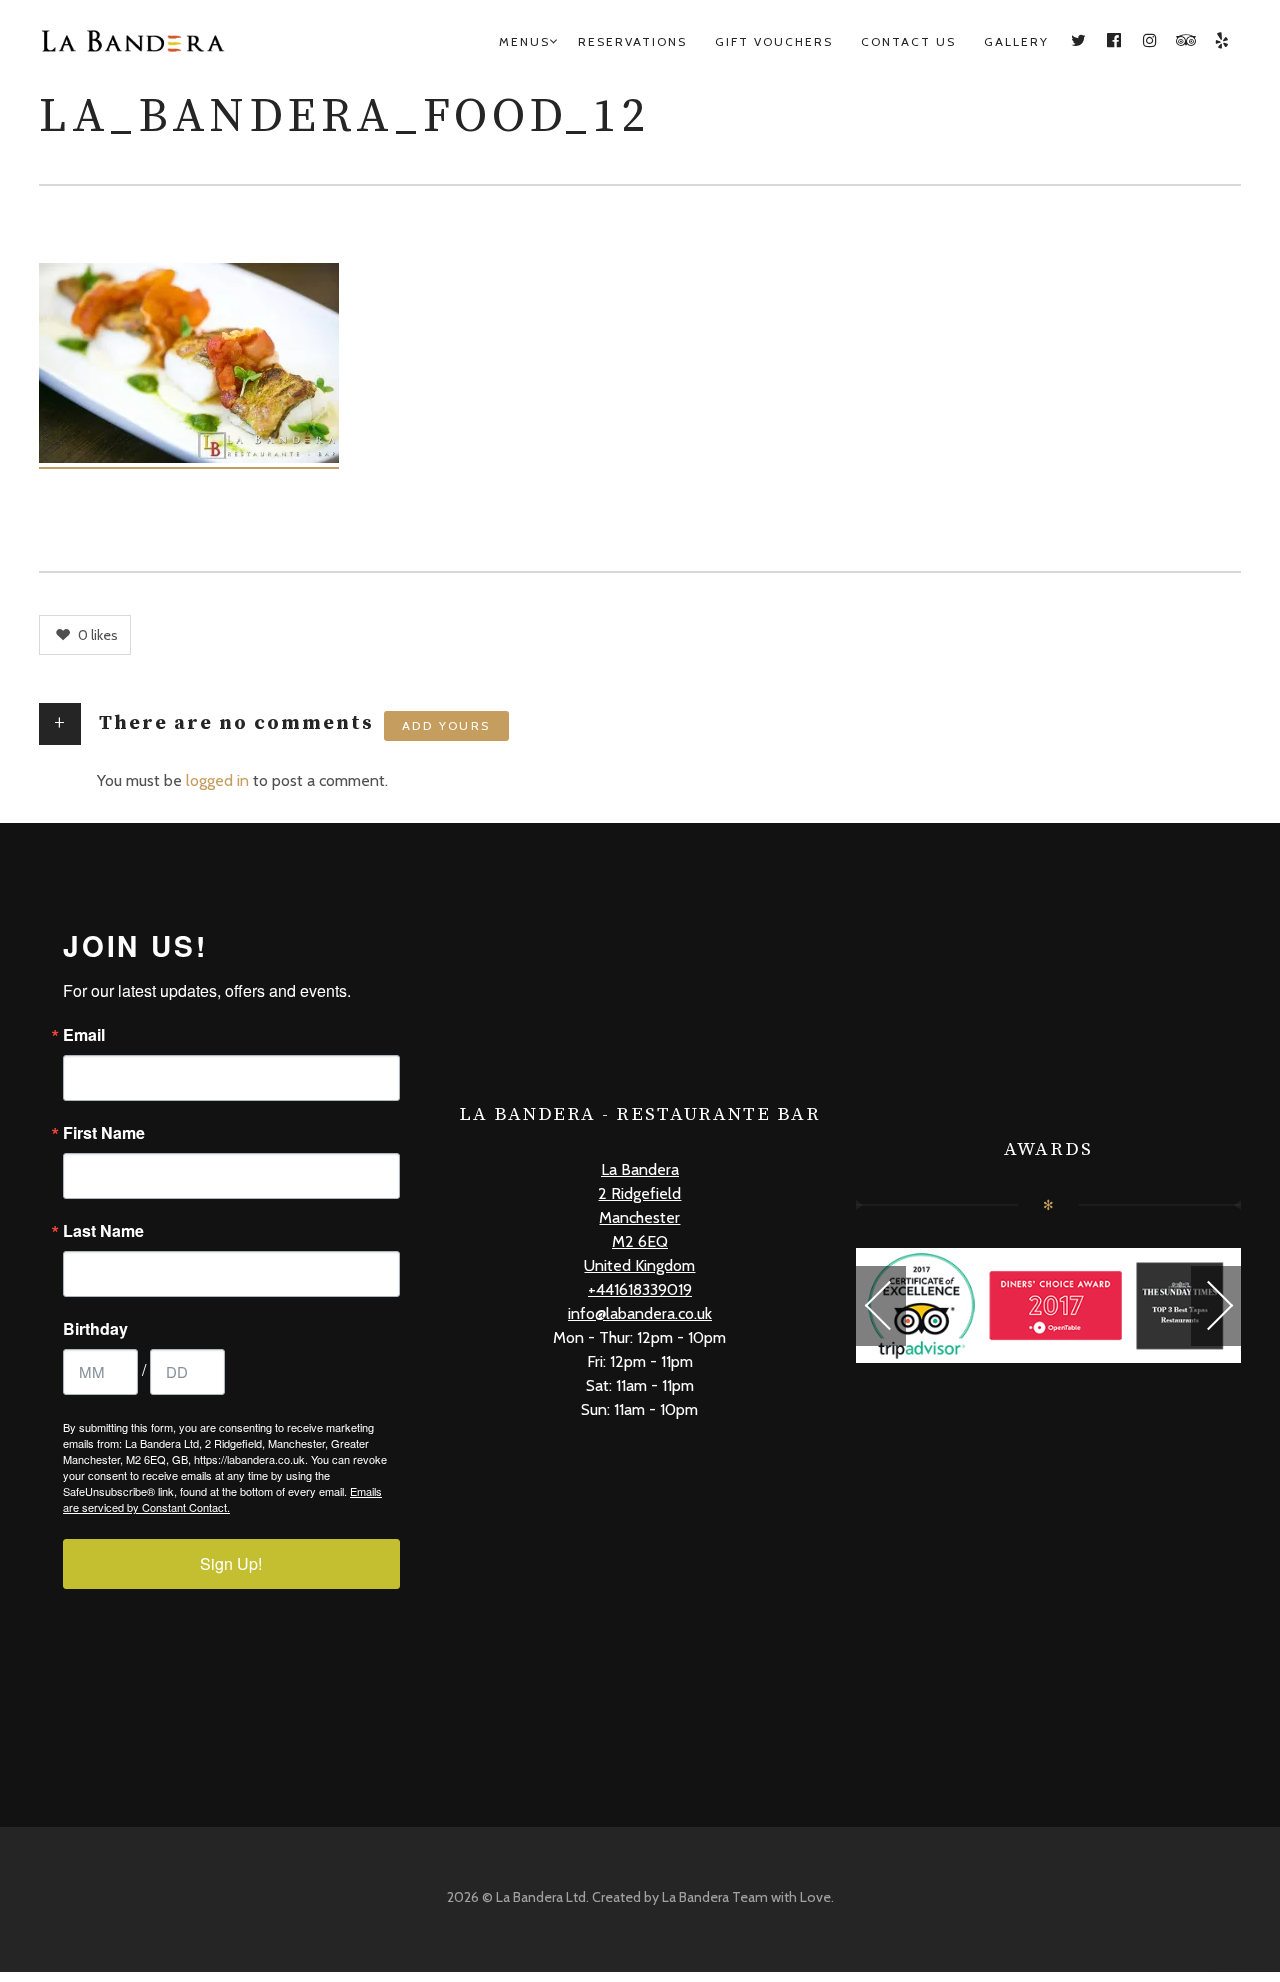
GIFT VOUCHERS (774, 41)
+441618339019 (640, 1289)
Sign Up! (231, 1563)
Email (84, 1035)
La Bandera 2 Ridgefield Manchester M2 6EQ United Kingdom (639, 1217)
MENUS (524, 41)
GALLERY (1016, 41)
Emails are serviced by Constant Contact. (222, 1499)
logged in (217, 780)
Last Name (103, 1231)
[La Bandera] (158, 42)
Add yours (446, 725)
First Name (104, 1133)
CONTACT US (908, 41)
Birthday (95, 1329)
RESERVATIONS (632, 41)
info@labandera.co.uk (640, 1313)
